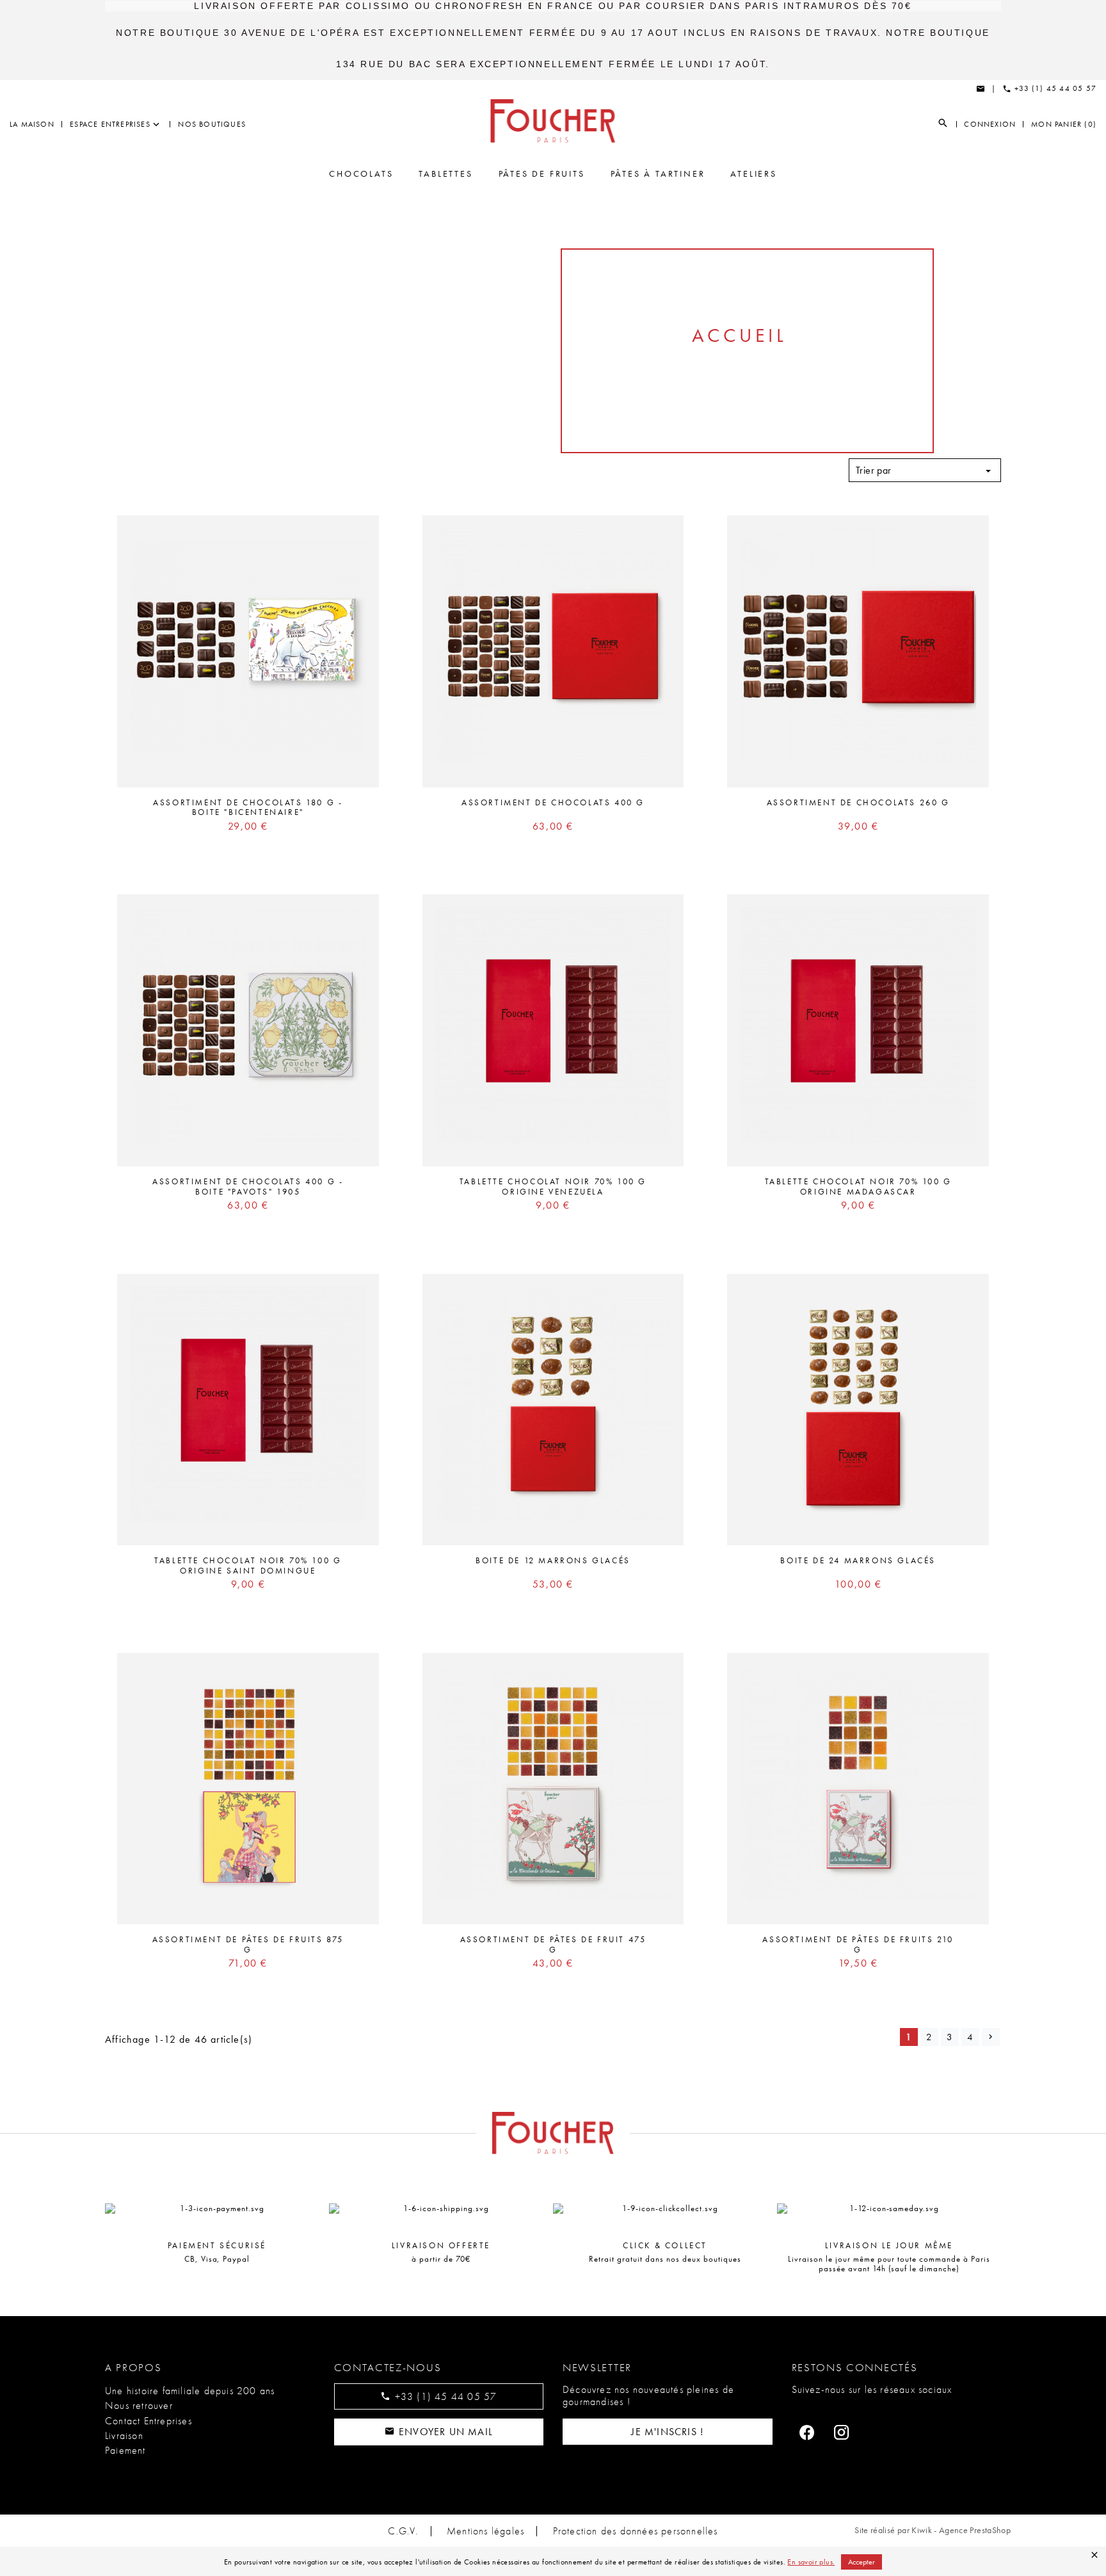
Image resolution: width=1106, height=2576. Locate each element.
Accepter (862, 2562)
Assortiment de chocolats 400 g (553, 802)
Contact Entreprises (148, 2421)
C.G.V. (403, 2531)
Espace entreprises (110, 124)
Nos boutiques (212, 124)
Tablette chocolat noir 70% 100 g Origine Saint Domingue (248, 1566)
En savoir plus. (811, 2562)
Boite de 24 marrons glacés (858, 1560)
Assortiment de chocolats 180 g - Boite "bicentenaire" (248, 808)
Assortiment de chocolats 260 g (858, 802)
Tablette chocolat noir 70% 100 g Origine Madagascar (858, 1187)
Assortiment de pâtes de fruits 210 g (858, 1944)
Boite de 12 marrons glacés (553, 1560)
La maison (32, 124)
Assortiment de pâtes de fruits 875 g (248, 1944)
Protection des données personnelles (636, 2531)
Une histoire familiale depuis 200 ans (190, 2391)
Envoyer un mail (444, 2432)
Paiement (125, 2450)
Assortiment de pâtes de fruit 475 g (553, 1944)
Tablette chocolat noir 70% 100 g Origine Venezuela (553, 1187)
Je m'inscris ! (667, 2432)
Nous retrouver (139, 2405)
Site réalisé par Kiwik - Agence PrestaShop (933, 2530)
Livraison (124, 2435)
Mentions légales (485, 2531)
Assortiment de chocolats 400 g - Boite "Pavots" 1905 (248, 1187)
